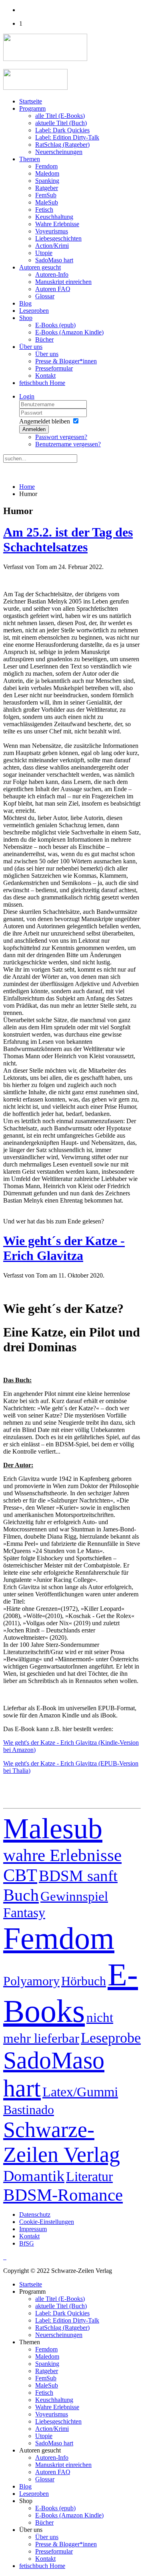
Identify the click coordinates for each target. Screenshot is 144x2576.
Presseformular (54, 368)
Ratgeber (47, 188)
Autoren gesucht (40, 267)
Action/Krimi (52, 246)
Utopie (44, 253)
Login (27, 396)
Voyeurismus (52, 231)
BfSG (27, 2243)
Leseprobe (111, 2038)
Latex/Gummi (80, 2092)
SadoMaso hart (54, 260)
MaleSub (47, 202)
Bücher (44, 339)
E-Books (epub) (55, 325)
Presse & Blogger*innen (66, 361)
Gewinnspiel (74, 1896)
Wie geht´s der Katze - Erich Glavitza (64, 1248)
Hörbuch (84, 1981)
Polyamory (31, 1981)
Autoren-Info (52, 274)
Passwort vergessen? (61, 437)
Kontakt (45, 376)
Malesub (53, 1829)
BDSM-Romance (63, 2195)
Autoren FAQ (53, 289)
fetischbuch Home (42, 383)
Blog (25, 303)
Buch (21, 1895)
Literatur (89, 2176)
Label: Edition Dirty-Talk (67, 137)
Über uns (31, 347)
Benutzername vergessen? (68, 444)
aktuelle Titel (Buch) (61, 123)
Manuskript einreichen (63, 282)
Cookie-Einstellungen (47, 2222)
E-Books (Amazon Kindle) (69, 332)
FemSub (46, 195)
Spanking (47, 181)
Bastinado (29, 2110)
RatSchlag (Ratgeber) (62, 145)
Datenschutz (35, 2215)
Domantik (34, 2176)
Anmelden (34, 429)
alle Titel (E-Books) (60, 116)
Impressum (33, 2229)
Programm (32, 108)
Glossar (45, 296)
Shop (26, 318)
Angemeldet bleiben (45, 421)
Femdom (46, 166)
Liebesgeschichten (58, 238)
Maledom (47, 173)
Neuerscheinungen (59, 152)
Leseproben (34, 311)
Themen (30, 159)
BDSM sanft (78, 1876)
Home (27, 487)
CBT (20, 1875)
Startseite (31, 101)
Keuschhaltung (54, 217)
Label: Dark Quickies (62, 130)
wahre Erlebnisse (62, 1855)
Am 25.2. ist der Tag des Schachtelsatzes (68, 540)
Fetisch (44, 210)
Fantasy (24, 1912)
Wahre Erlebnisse (57, 224)
